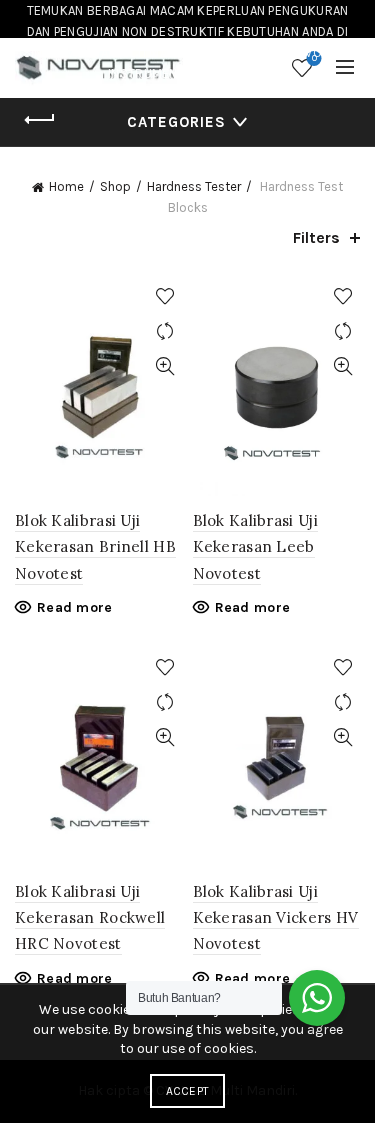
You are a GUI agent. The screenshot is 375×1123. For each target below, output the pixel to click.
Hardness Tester (194, 186)
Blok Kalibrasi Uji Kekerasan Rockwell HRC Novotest (90, 918)
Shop (115, 186)
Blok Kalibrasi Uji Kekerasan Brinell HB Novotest (95, 547)
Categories (176, 122)
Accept (188, 1091)
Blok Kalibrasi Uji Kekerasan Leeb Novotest (255, 547)
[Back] (40, 120)
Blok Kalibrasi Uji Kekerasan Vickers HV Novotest (276, 918)
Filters (316, 237)
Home (66, 186)
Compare (165, 331)
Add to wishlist (165, 296)
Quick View (165, 366)
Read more (75, 607)
